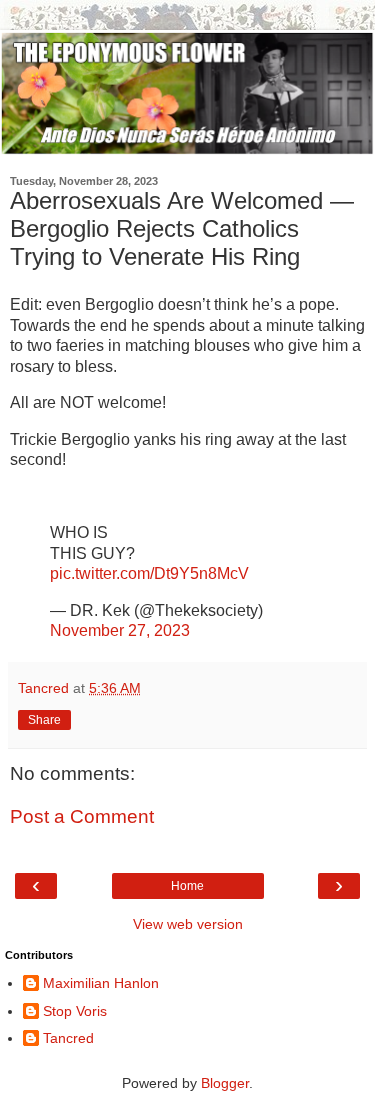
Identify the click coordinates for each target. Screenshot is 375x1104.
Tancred (68, 1038)
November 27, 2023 (120, 630)
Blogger (225, 1083)
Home (187, 886)
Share (44, 720)
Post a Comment (82, 816)
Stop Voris (75, 1011)
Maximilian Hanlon (101, 983)
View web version (188, 924)
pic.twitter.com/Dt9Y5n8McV (149, 573)
